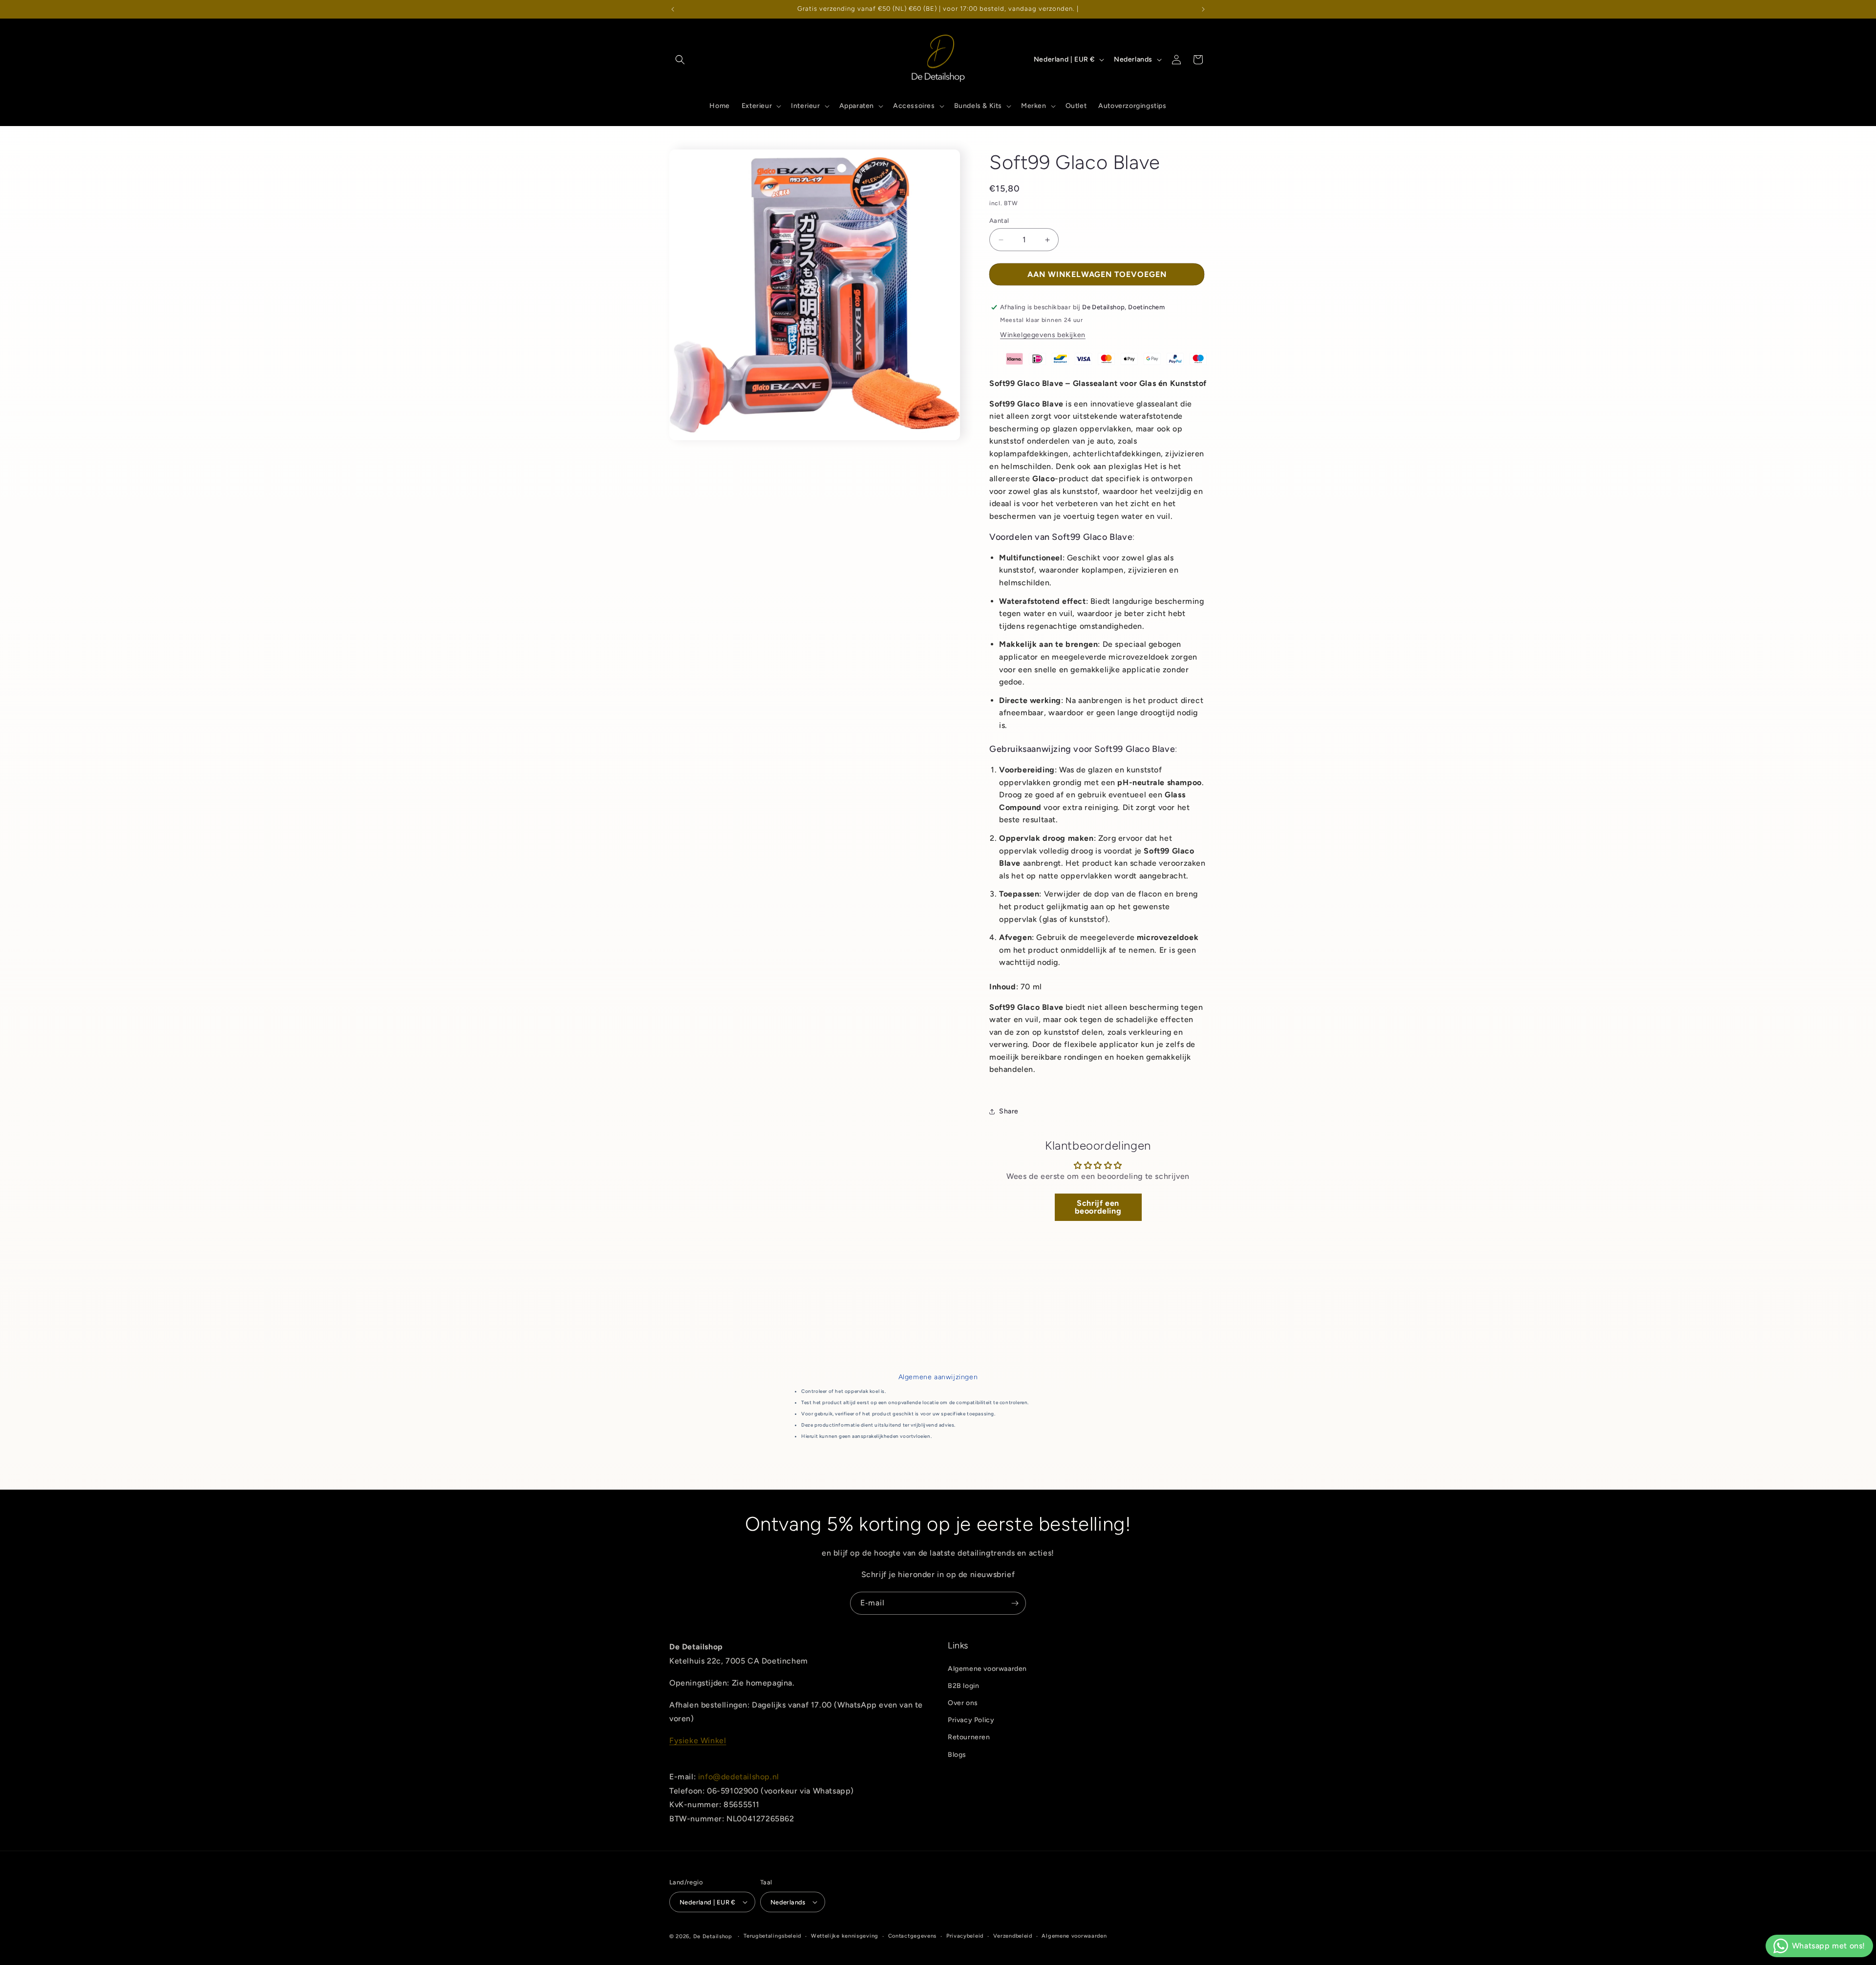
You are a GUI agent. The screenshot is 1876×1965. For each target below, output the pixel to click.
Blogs (957, 1755)
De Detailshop (713, 1936)
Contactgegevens (913, 1936)
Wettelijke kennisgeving (845, 1936)
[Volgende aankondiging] (1203, 9)
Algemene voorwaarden (987, 1669)
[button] (680, 60)
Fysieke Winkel (698, 1741)
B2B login (963, 1686)
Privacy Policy (971, 1720)
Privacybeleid (965, 1936)
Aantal (999, 221)
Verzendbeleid (1013, 1936)
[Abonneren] (1015, 1603)
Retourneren (969, 1737)
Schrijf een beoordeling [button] (1098, 1207)
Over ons (963, 1703)
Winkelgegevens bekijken (1043, 335)
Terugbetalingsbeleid (772, 1936)
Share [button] (1009, 1111)
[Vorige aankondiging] (673, 9)
